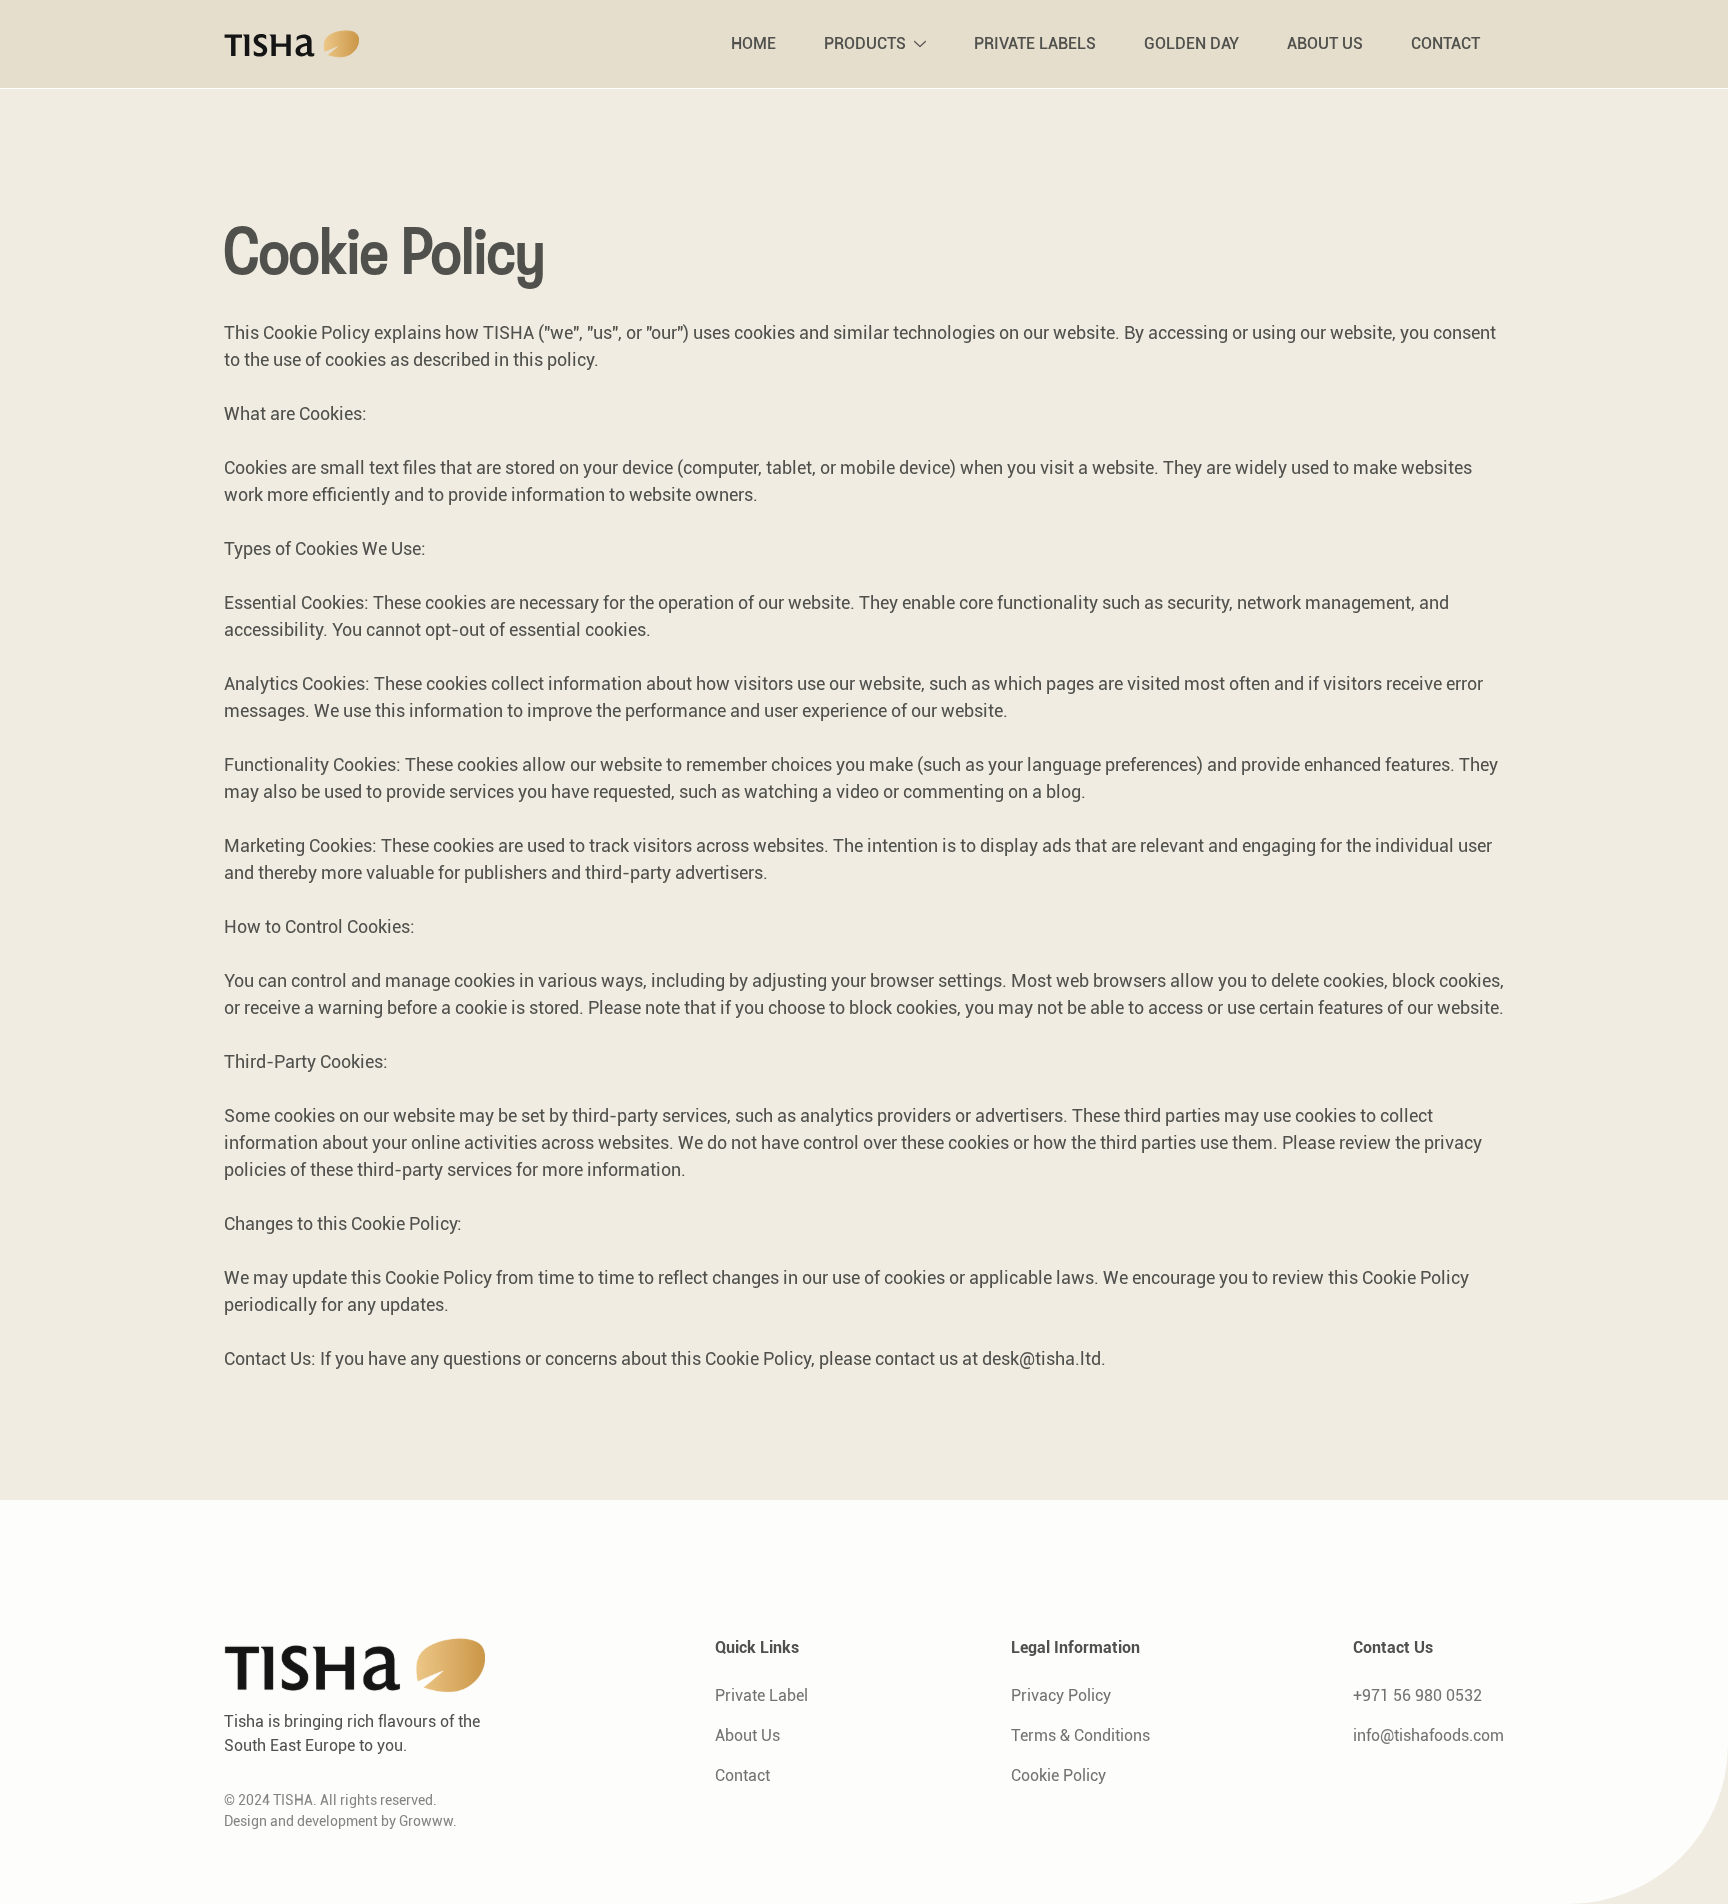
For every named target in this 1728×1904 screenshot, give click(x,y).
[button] (875, 44)
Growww (426, 1821)
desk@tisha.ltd (1041, 1358)
